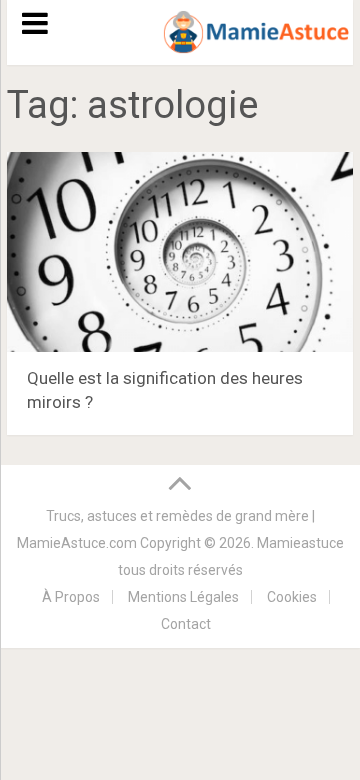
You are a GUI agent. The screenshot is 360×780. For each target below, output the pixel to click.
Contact (186, 624)
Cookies (292, 597)
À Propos (71, 597)
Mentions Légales (183, 597)
